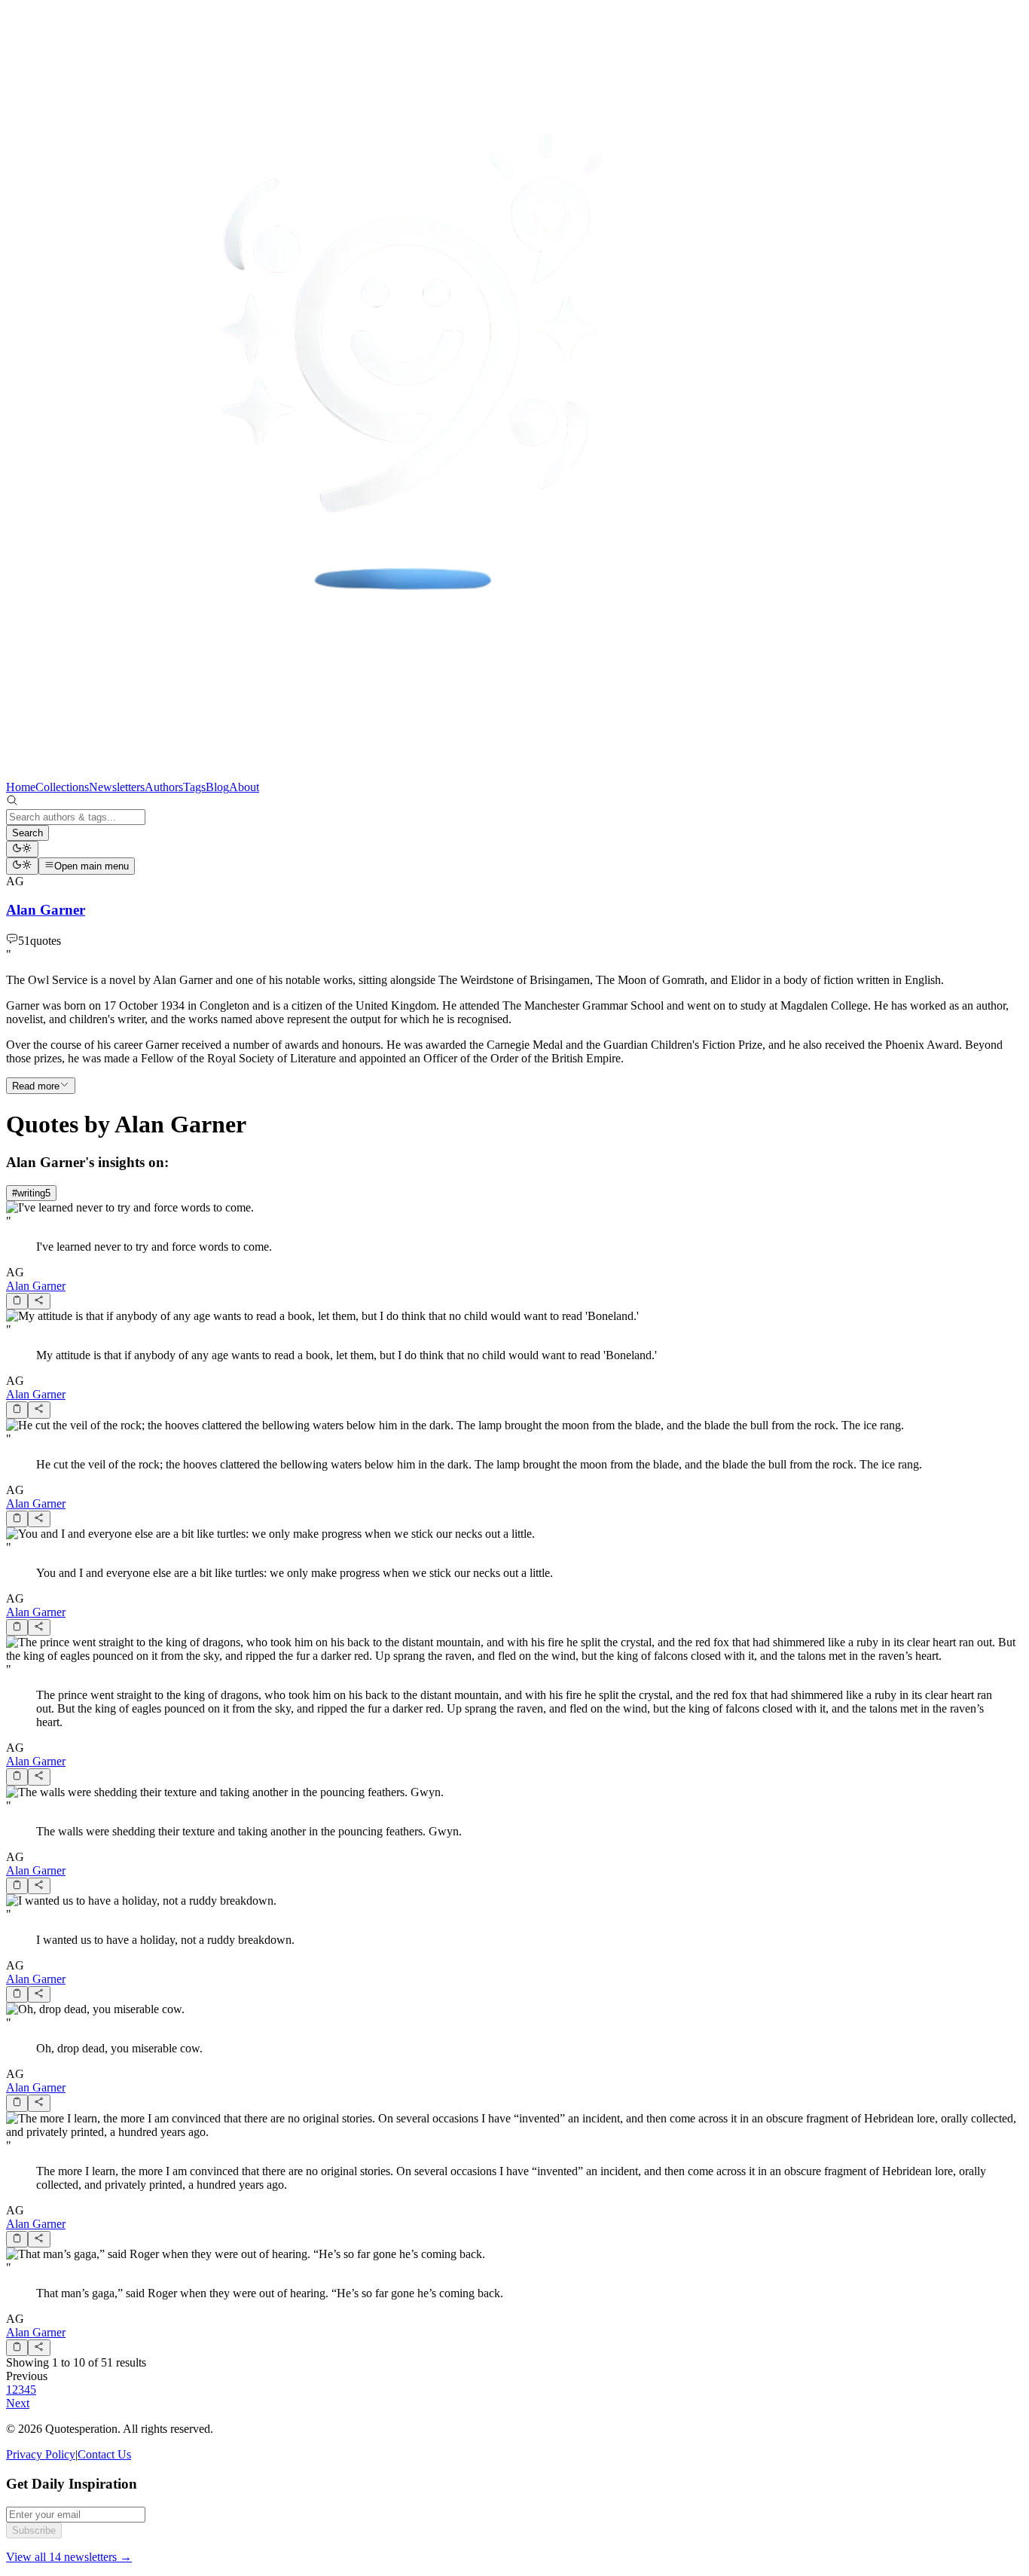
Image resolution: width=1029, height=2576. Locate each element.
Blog (217, 787)
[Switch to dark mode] (22, 849)
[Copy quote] (17, 1301)
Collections (62, 787)
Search (27, 833)
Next (18, 2403)
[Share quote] (39, 1301)
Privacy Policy (41, 2454)
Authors (164, 787)
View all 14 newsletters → (69, 2557)
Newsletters (117, 787)
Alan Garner (36, 1286)
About (244, 787)
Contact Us (104, 2454)
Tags (194, 787)
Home (21, 787)
